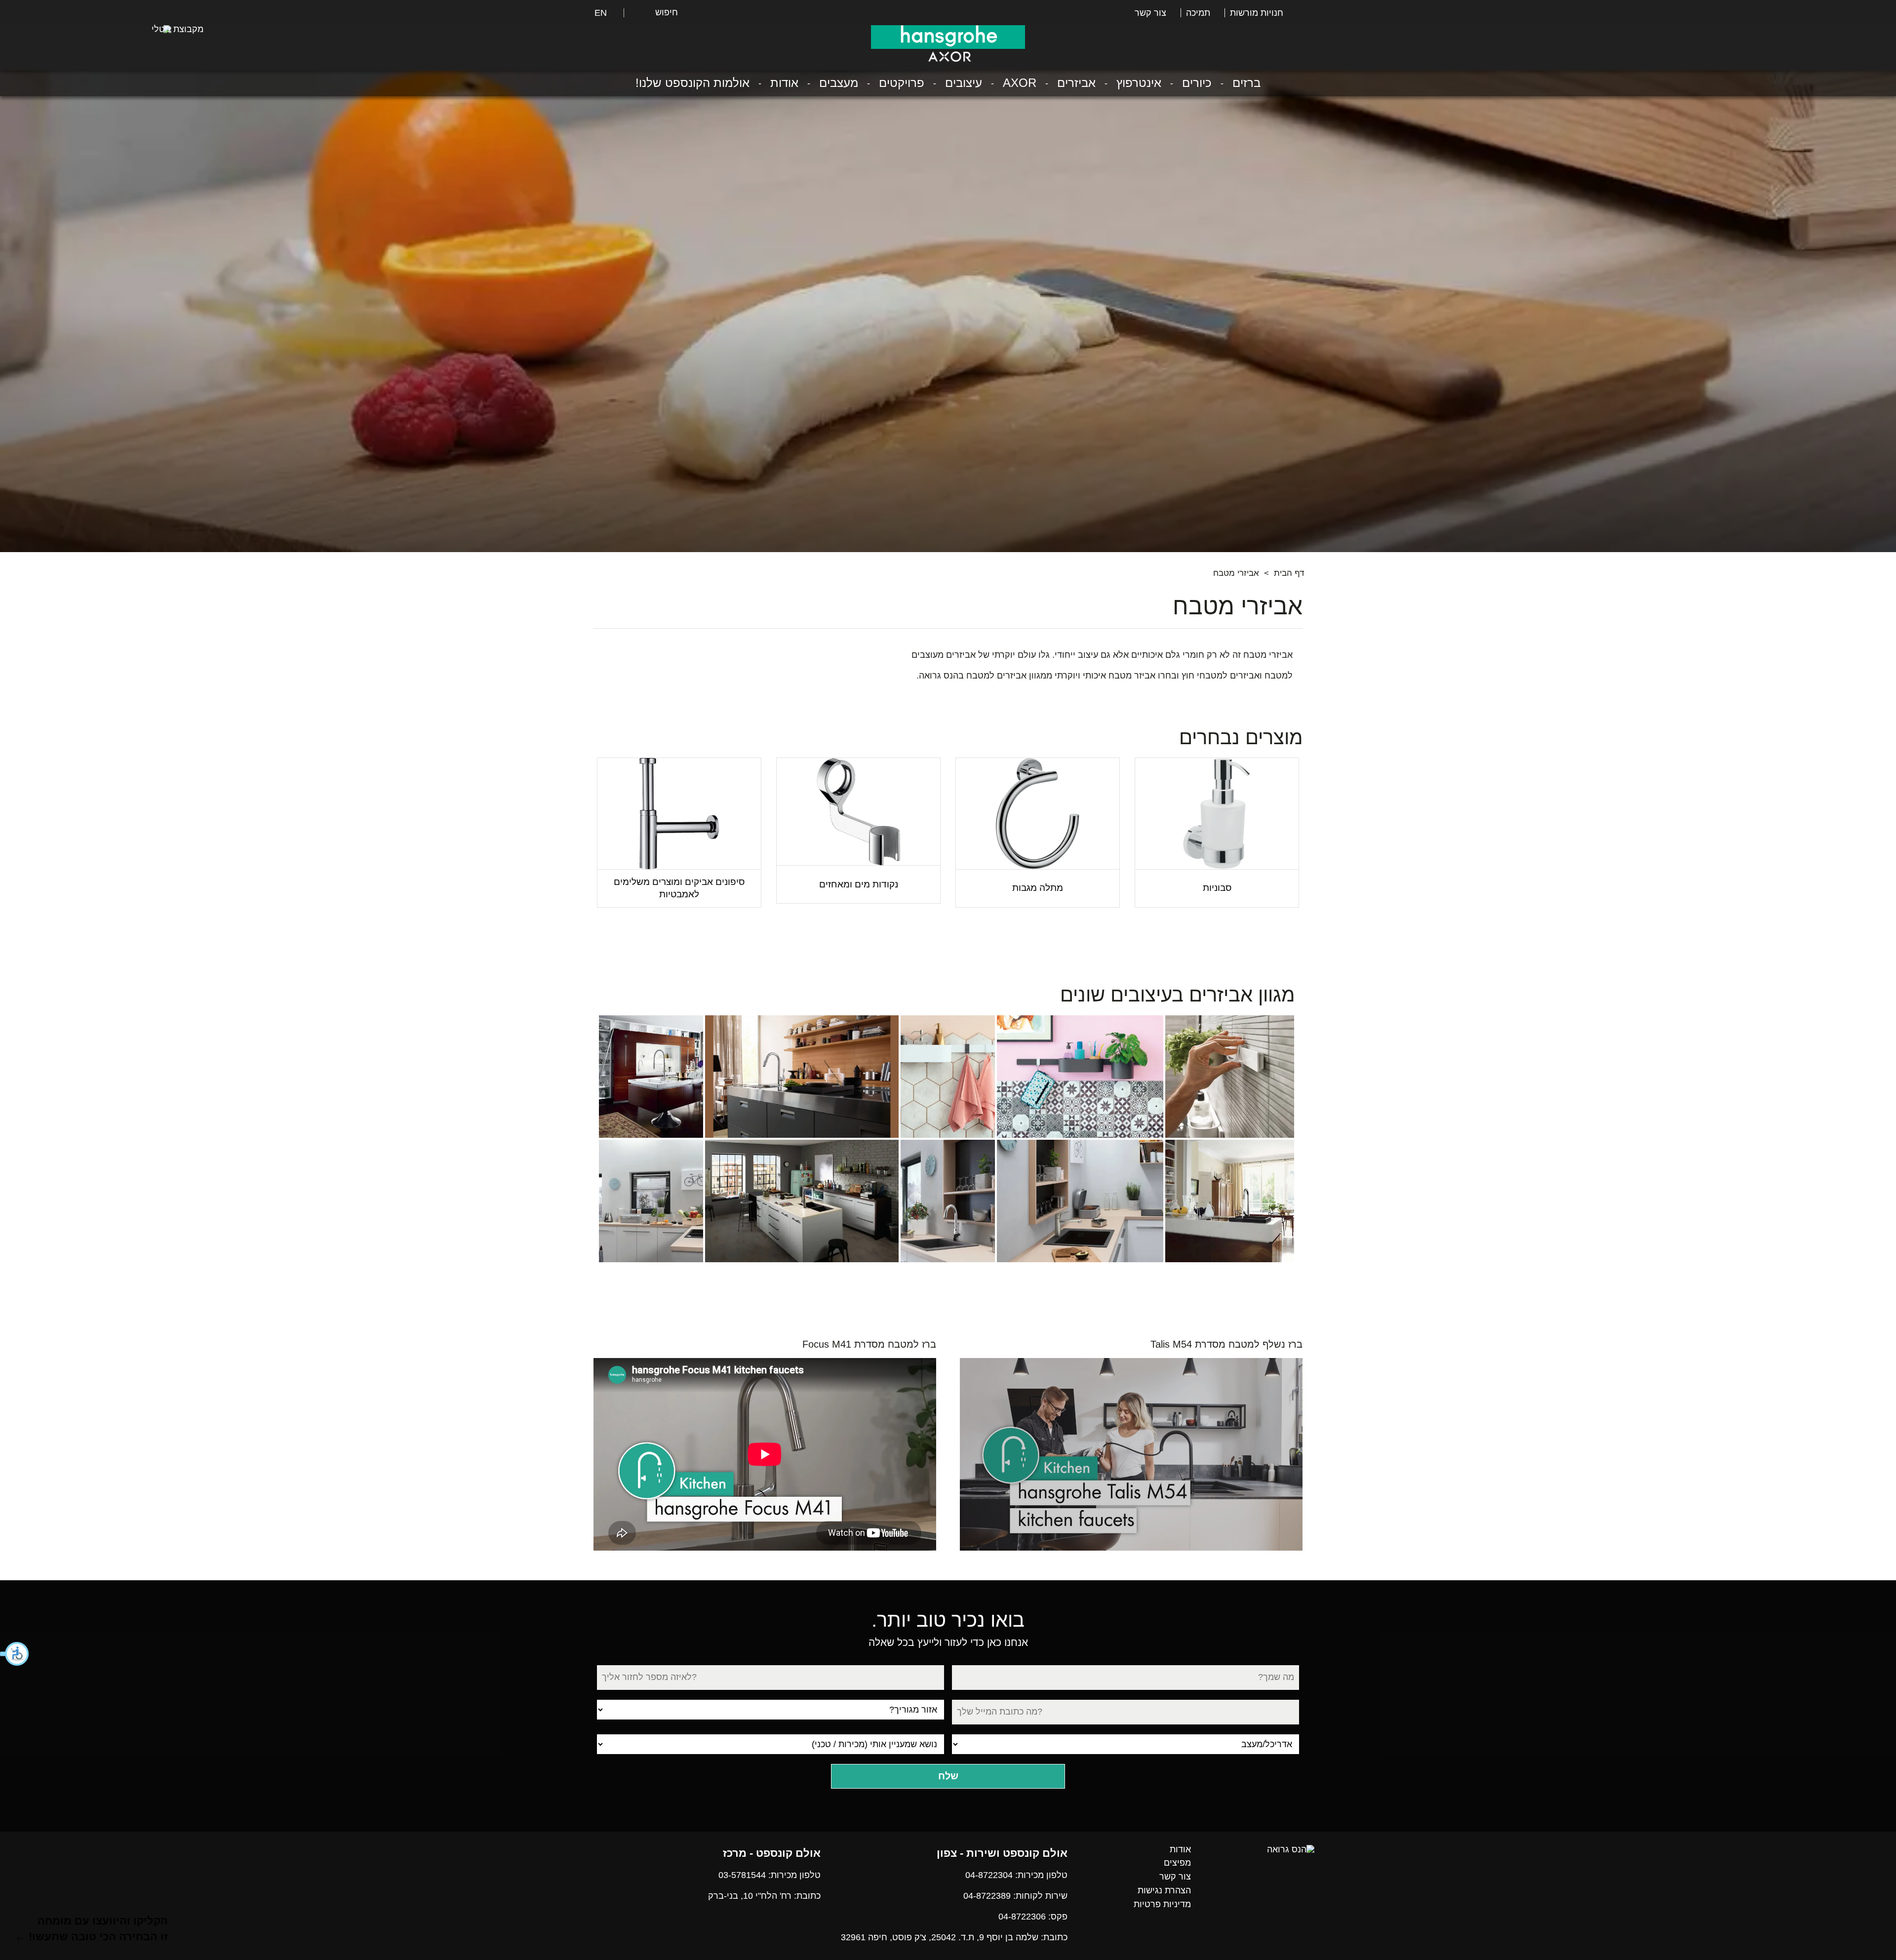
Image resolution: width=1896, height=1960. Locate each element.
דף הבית (1289, 573)
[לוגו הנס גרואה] (948, 37)
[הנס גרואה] (1291, 1849)
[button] (15, 1654)
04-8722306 (1022, 1917)
